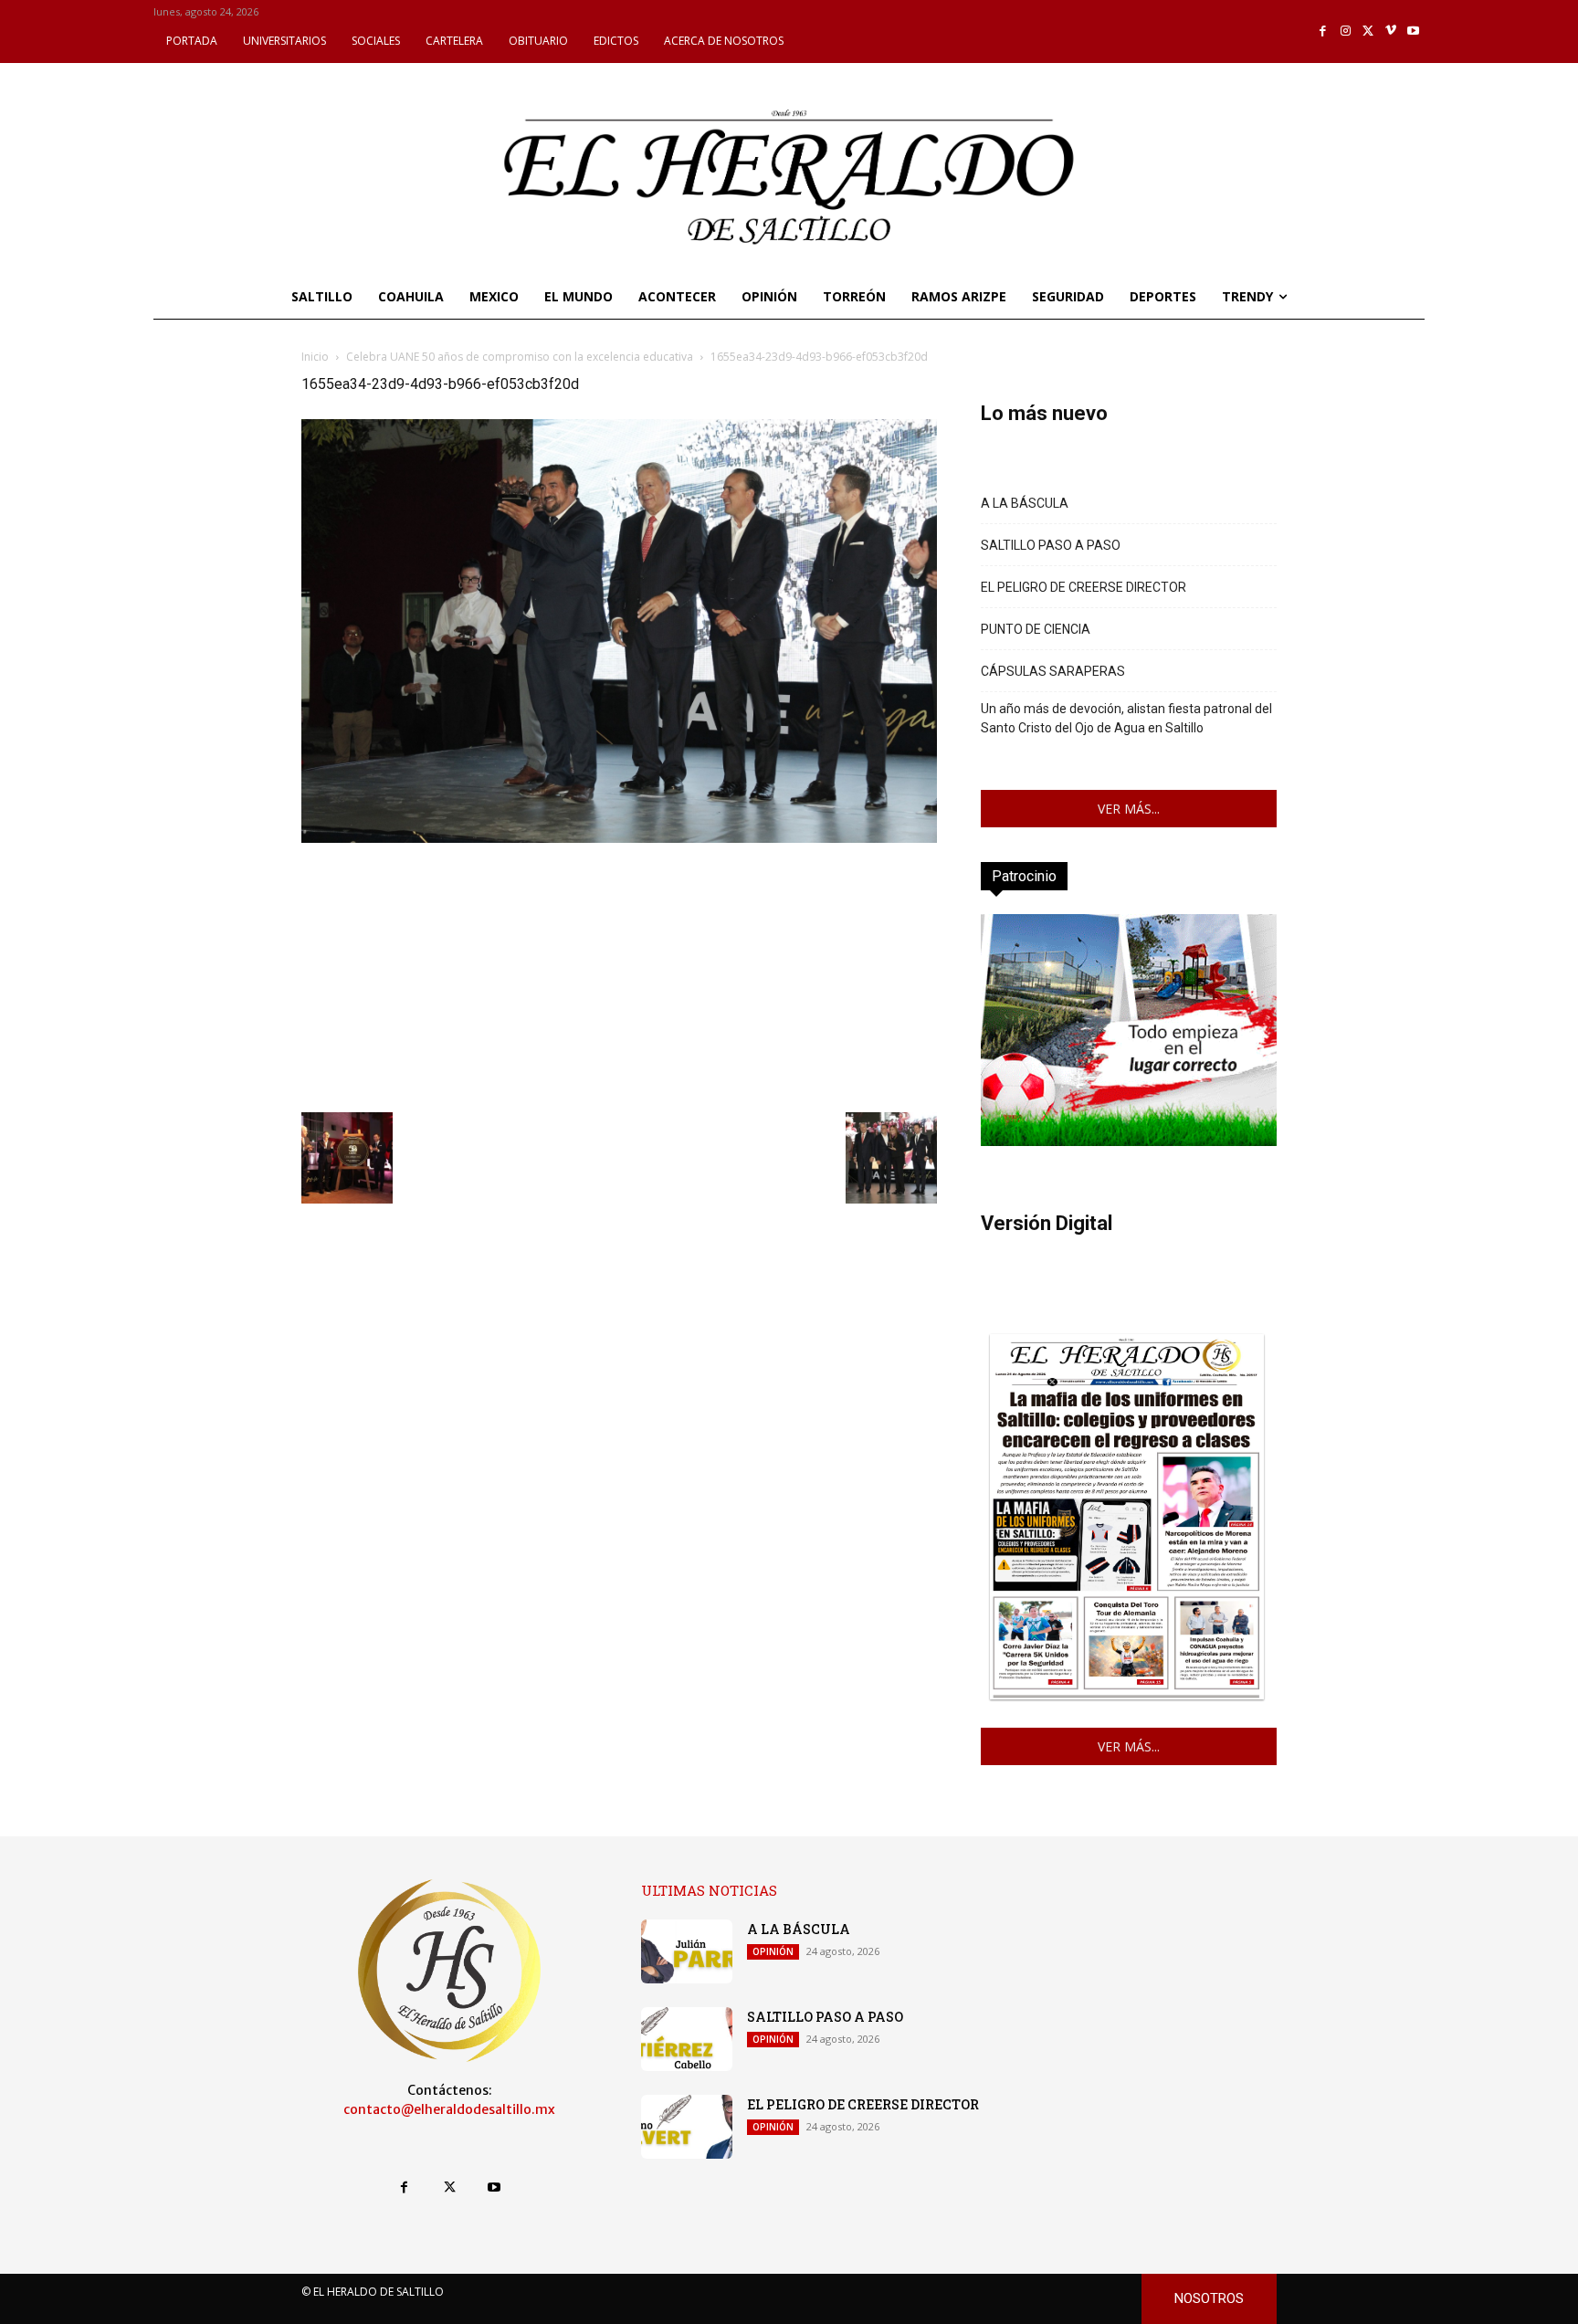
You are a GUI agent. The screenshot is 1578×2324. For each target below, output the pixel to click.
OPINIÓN (773, 1951)
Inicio (315, 357)
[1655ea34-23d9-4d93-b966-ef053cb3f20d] (619, 838)
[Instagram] (1346, 32)
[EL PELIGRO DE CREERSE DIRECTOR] (687, 2127)
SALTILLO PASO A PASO (1051, 545)
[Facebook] (1324, 32)
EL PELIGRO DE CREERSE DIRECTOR (1084, 587)
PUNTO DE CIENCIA (1036, 629)
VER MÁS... (1129, 809)
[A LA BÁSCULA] (687, 1951)
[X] (1368, 32)
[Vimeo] (1391, 32)
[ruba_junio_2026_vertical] (1129, 1141)
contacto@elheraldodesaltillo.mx (449, 2109)
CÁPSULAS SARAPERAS (1053, 671)
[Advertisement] (619, 975)
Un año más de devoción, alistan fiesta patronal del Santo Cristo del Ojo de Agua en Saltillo (1126, 718)
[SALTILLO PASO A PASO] (687, 2039)
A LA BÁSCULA (1025, 503)
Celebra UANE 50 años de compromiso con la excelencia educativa (520, 357)
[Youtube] (1413, 32)
